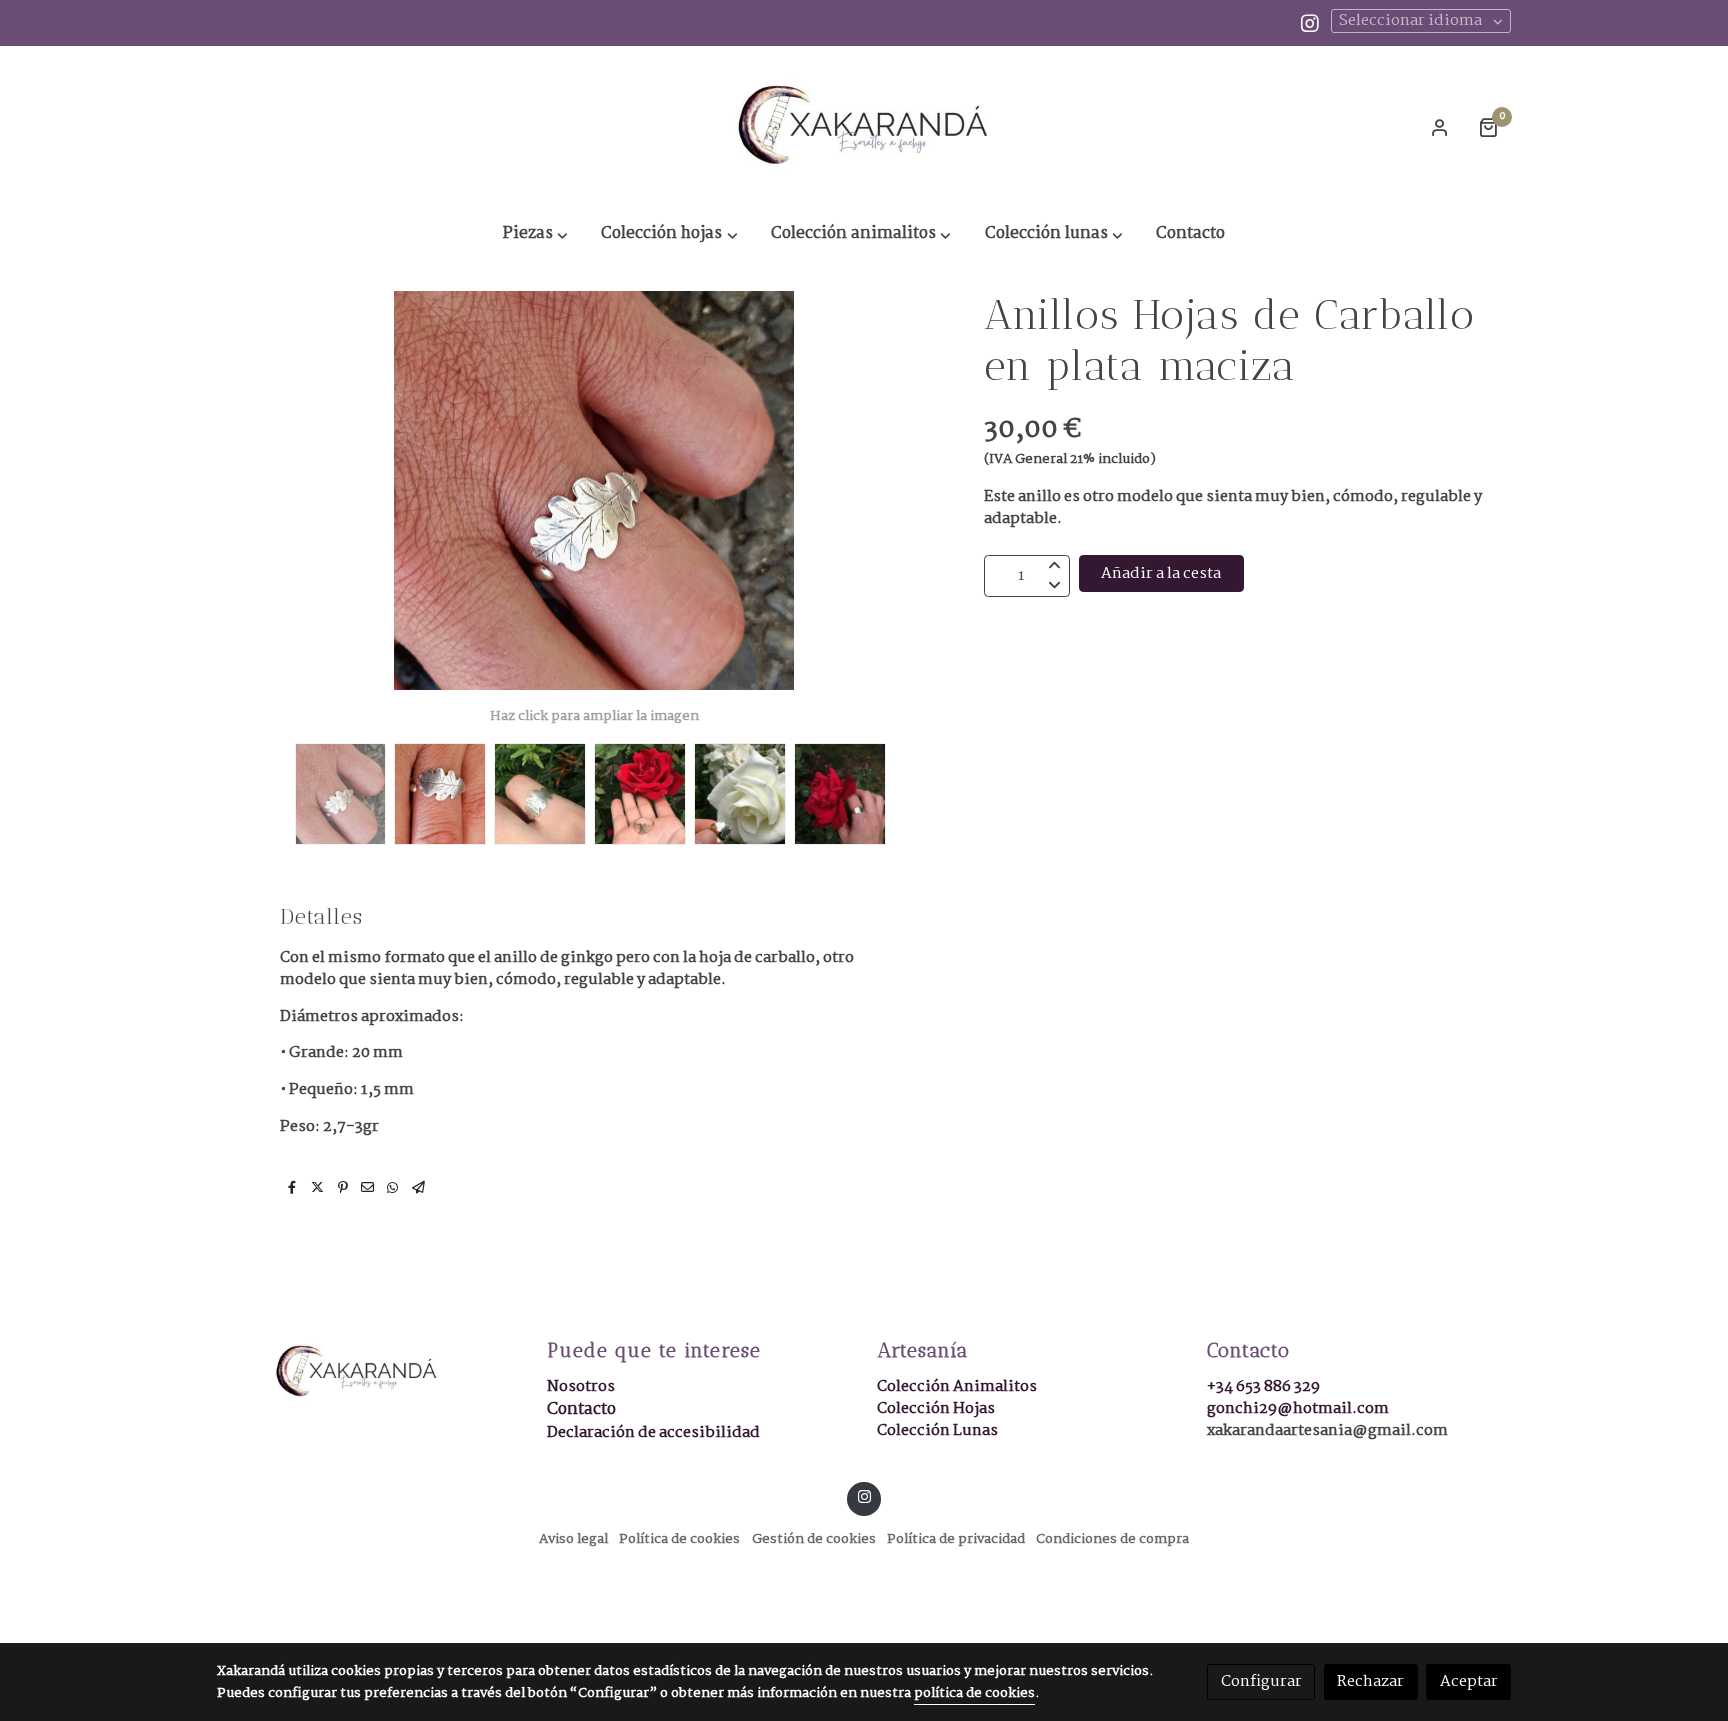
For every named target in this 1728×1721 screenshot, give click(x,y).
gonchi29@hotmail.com (1298, 1408)
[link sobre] (369, 1372)
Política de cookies (679, 1539)
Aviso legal (573, 1539)
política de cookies (974, 1693)
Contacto (581, 1409)
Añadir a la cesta (1161, 573)
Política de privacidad (956, 1539)
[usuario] (1440, 127)
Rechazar (1370, 1681)
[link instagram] (1310, 22)
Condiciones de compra (1112, 1539)
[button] (536, 235)
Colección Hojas (936, 1408)
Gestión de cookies (814, 1539)
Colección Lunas (937, 1430)
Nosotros (581, 1386)
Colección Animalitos (957, 1386)
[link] (864, 126)
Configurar (1261, 1681)
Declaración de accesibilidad (653, 1432)
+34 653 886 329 (1263, 1386)
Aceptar (1469, 1681)
